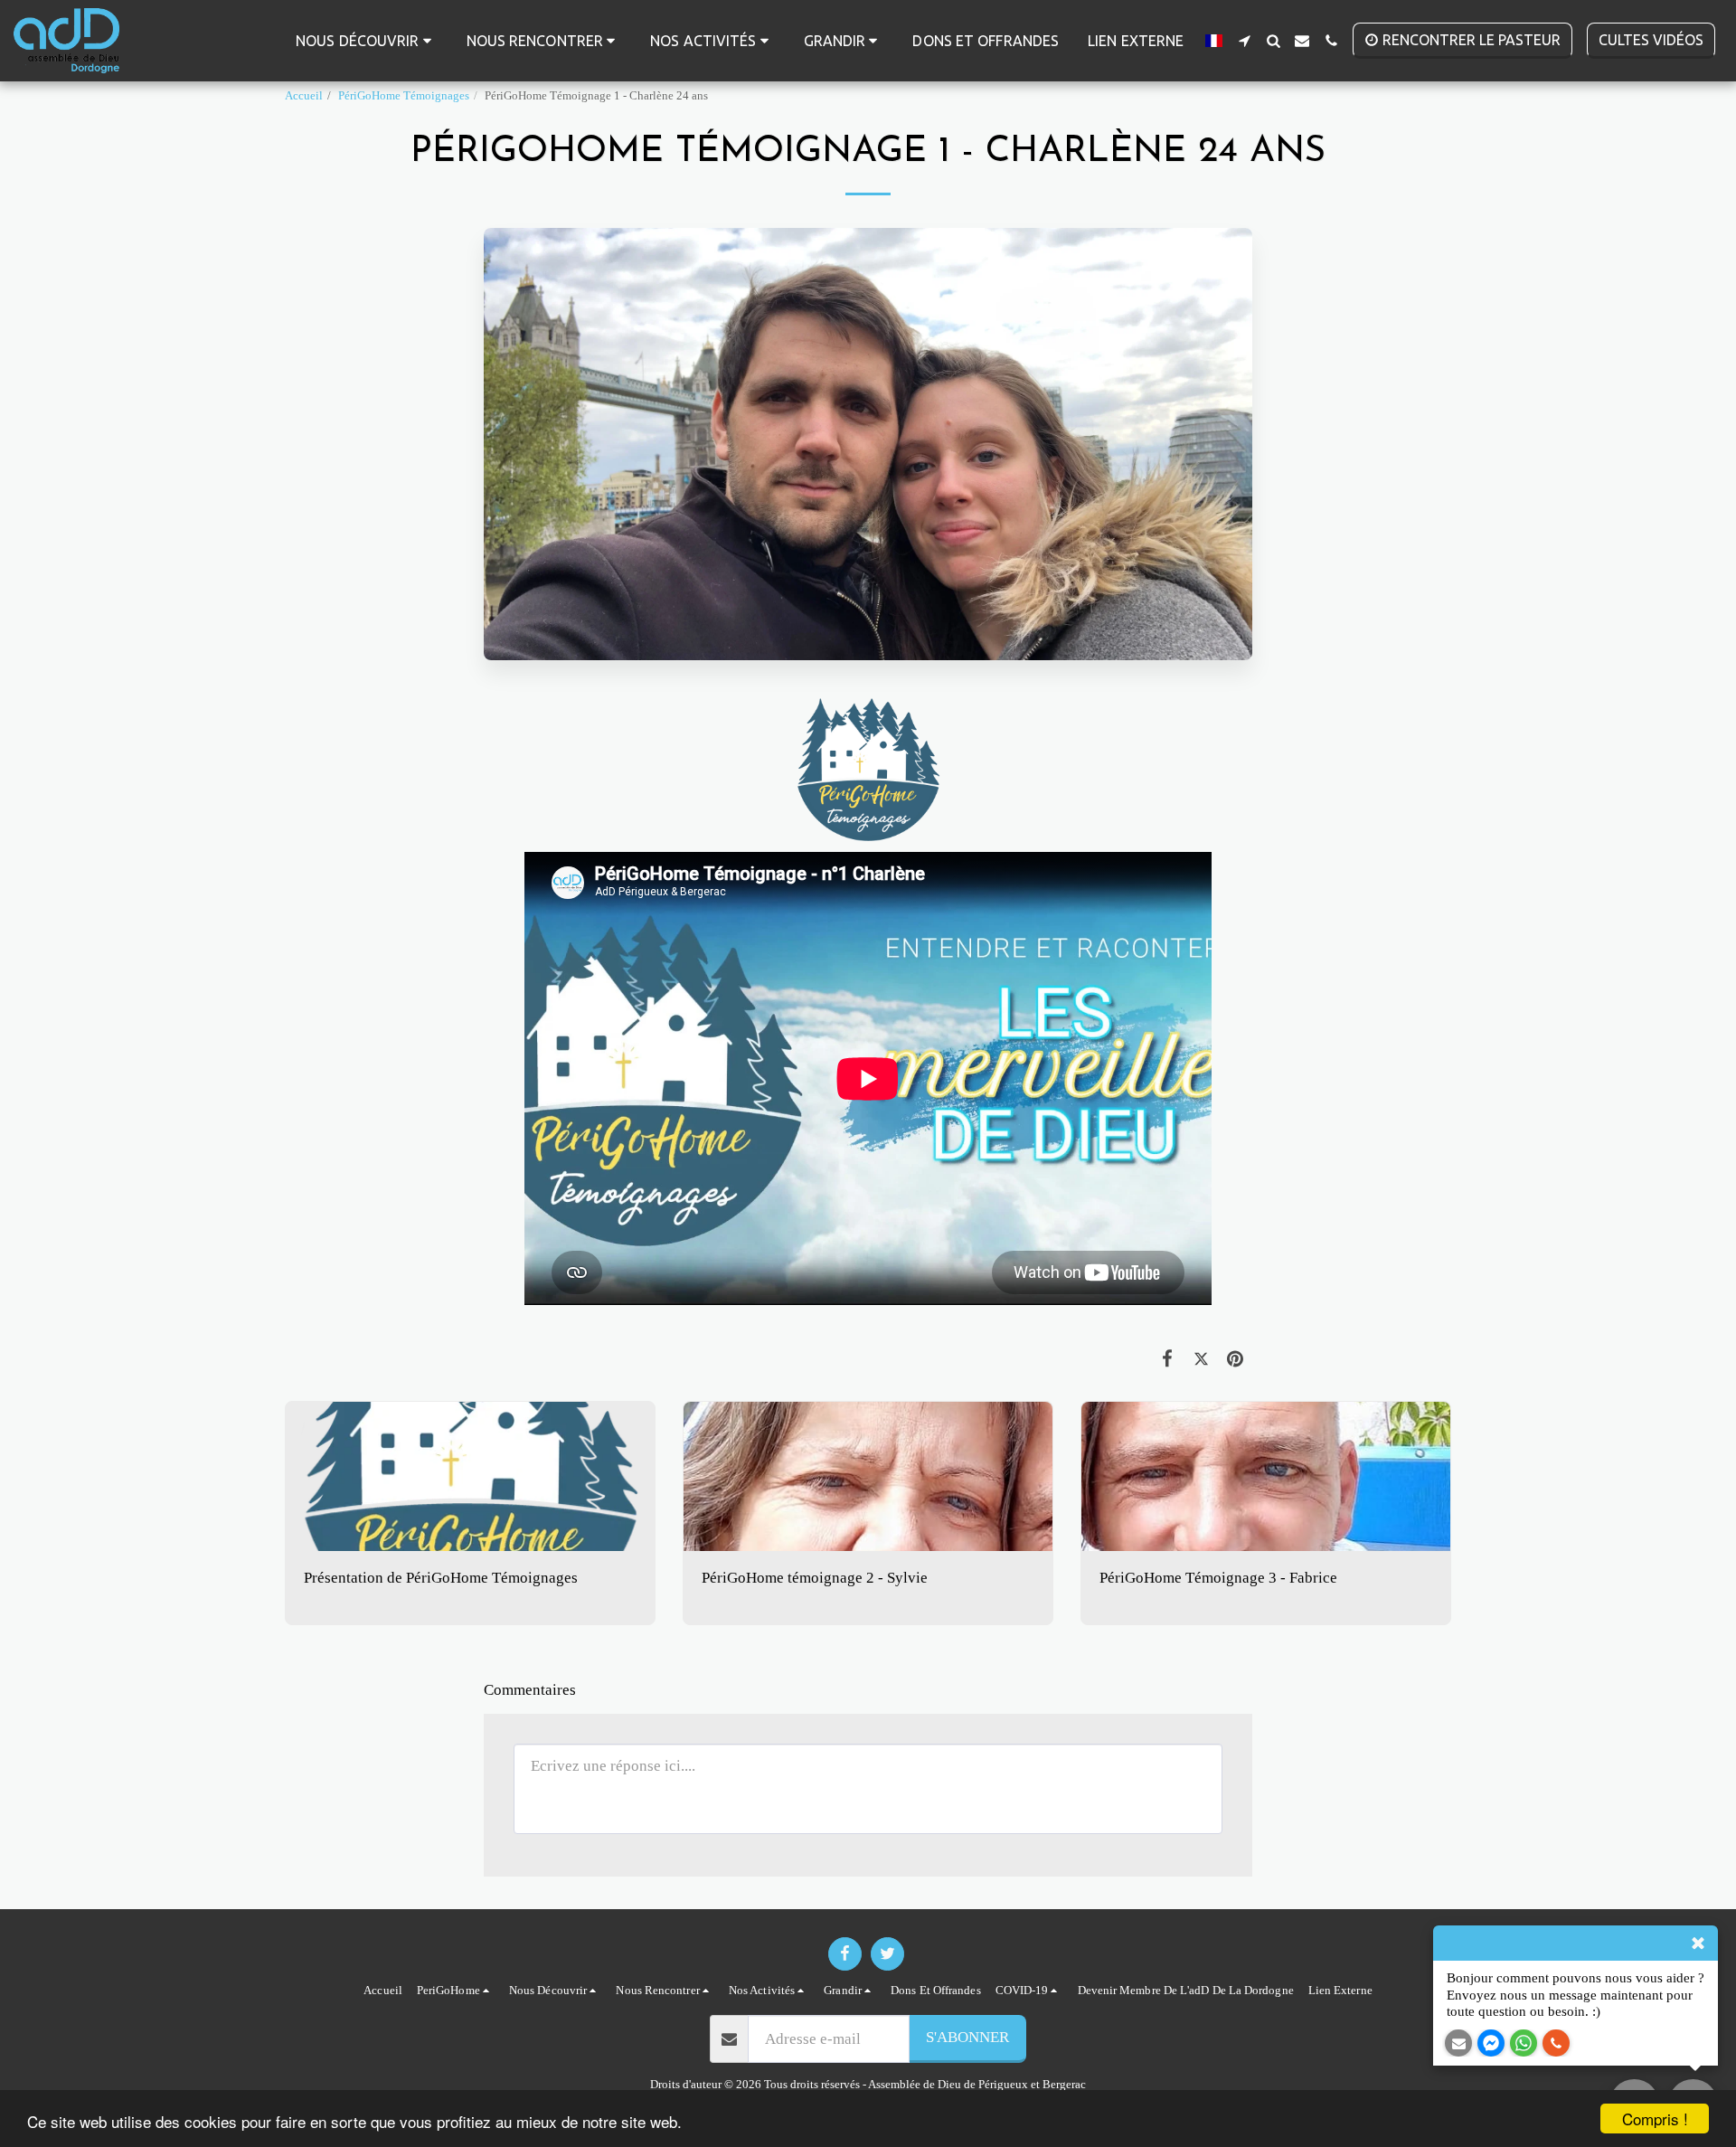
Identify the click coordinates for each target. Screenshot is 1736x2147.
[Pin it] (1236, 1359)
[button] (367, 41)
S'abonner (967, 2037)
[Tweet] (1201, 1359)
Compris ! (1655, 2119)
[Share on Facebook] (1168, 1359)
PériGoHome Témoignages (404, 95)
